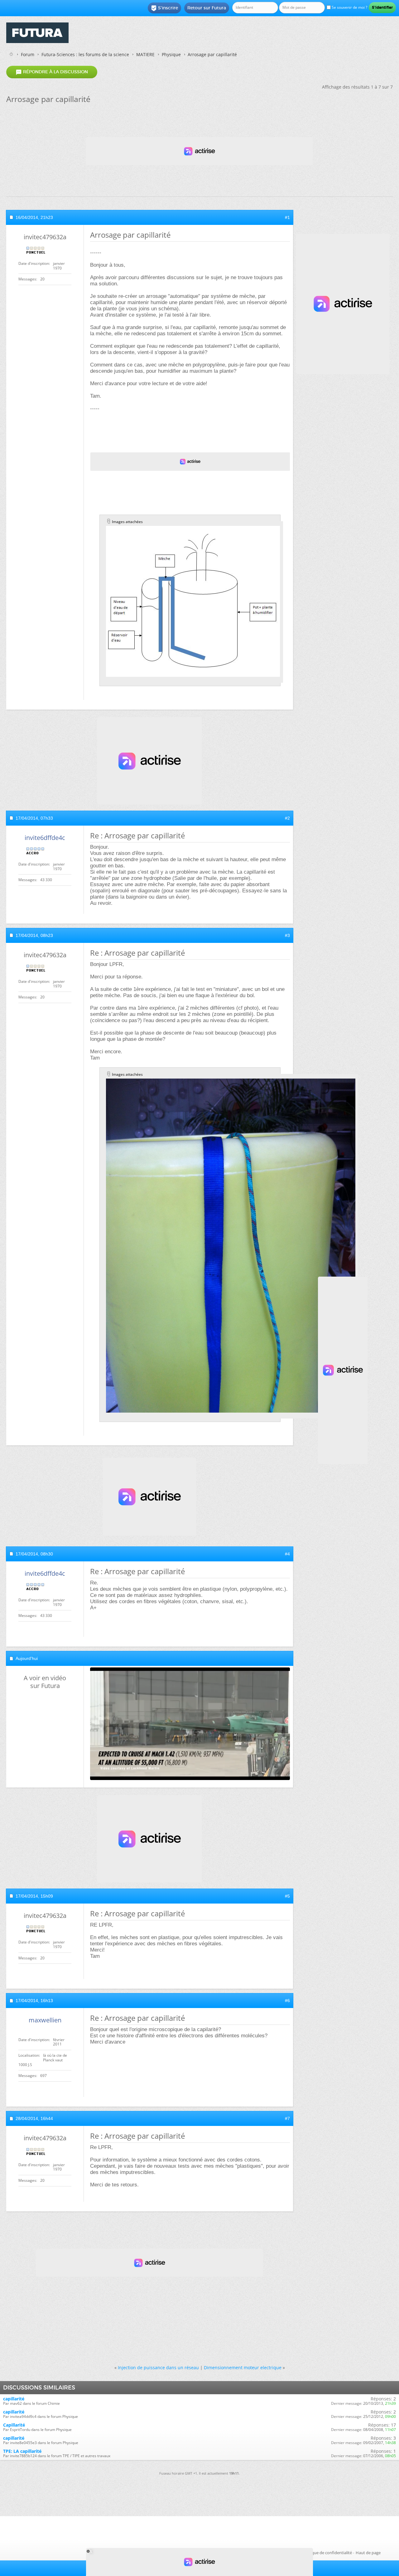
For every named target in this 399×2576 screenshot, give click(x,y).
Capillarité (14, 2425)
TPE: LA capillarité (22, 2451)
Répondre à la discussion (52, 72)
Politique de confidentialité (327, 2553)
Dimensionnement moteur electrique (243, 2367)
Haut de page (368, 2553)
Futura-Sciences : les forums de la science (85, 54)
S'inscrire (164, 8)
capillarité (14, 2399)
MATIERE (145, 54)
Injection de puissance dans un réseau (158, 2367)
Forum (28, 54)
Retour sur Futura (207, 8)
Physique (171, 54)
